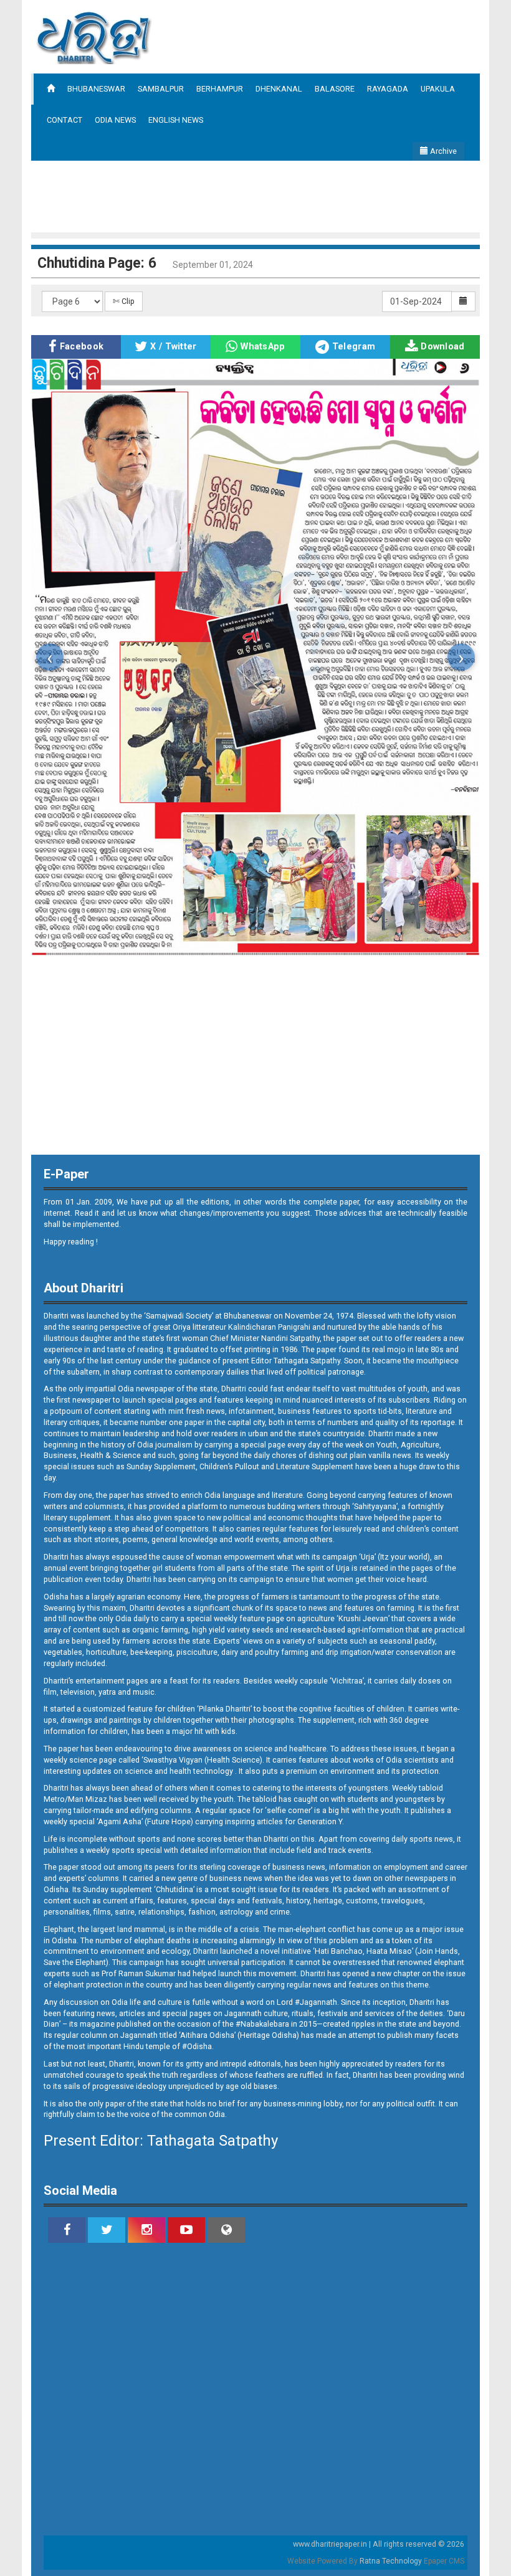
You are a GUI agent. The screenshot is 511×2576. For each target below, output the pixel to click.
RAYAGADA (388, 89)
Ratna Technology (391, 2561)
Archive (442, 151)
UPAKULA (438, 89)
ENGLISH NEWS (176, 120)
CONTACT (64, 120)
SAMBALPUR (161, 89)
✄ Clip (124, 301)
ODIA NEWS (115, 120)
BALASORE (335, 89)
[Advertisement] (258, 195)
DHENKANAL (279, 89)
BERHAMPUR (220, 89)
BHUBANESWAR (96, 89)
